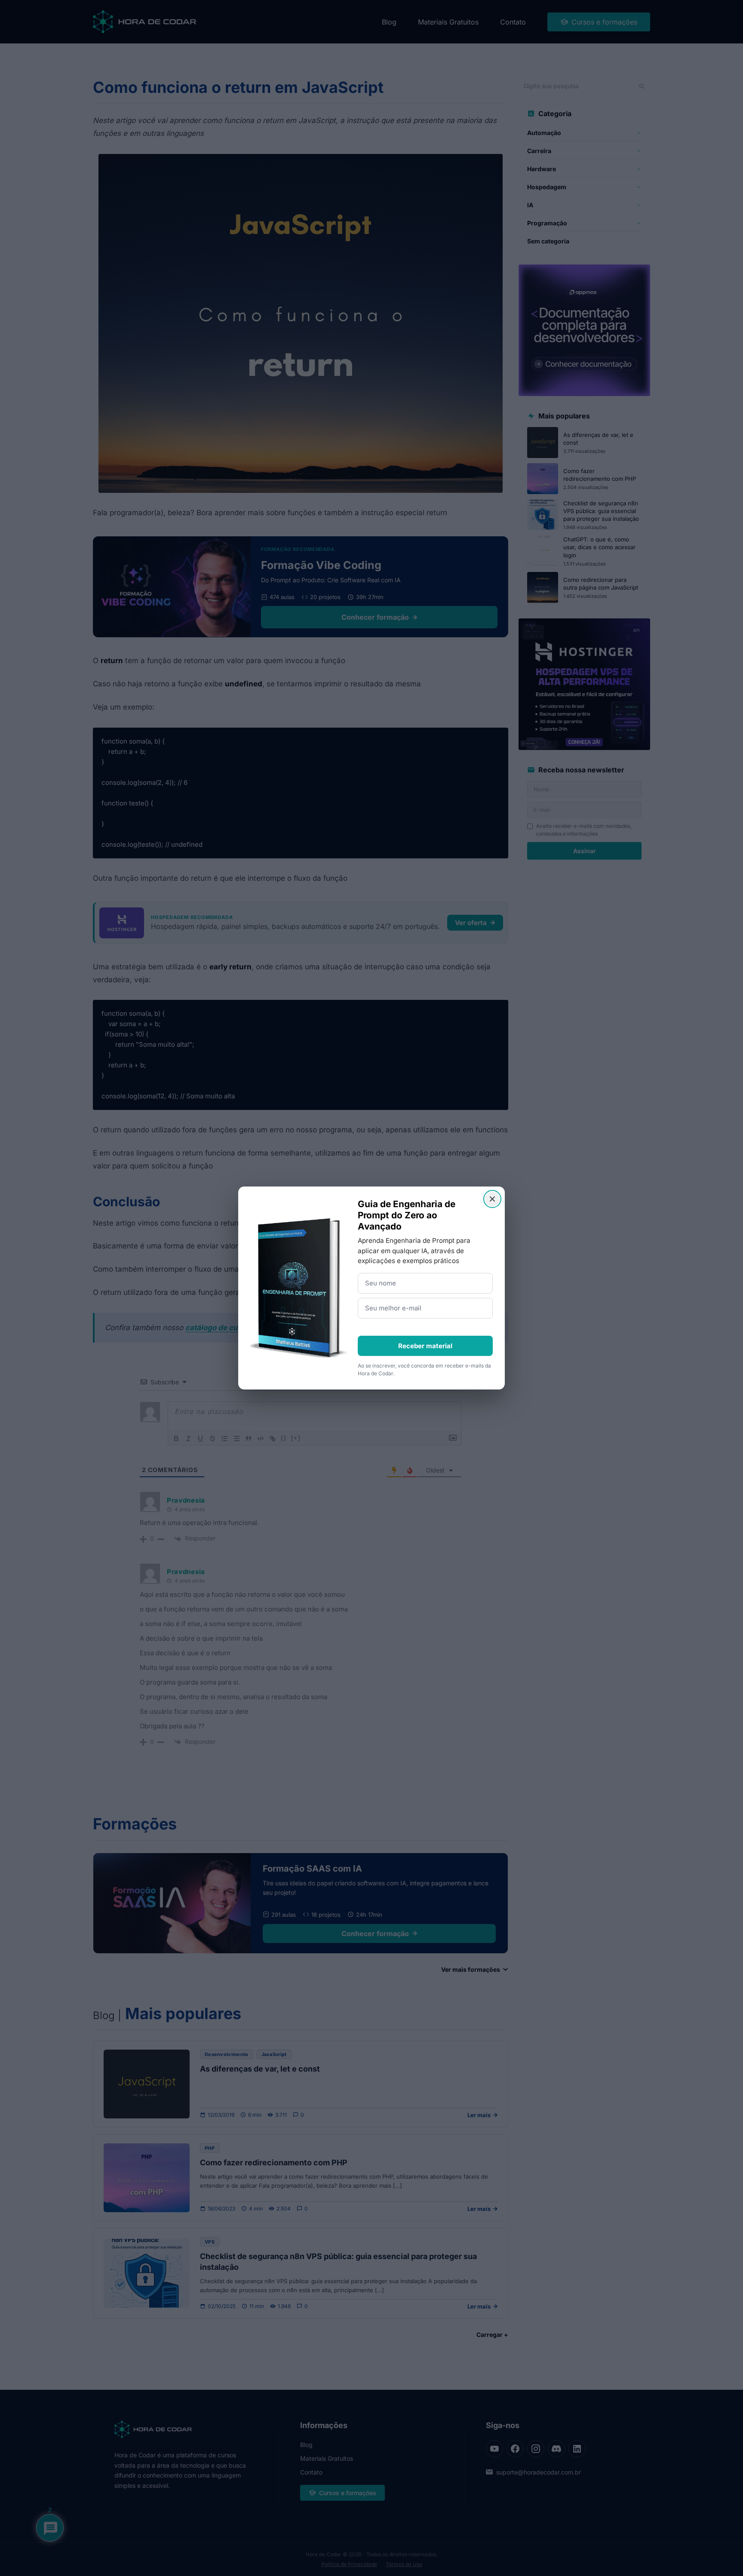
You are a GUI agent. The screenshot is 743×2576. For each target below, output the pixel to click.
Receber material (425, 1346)
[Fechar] (492, 1199)
